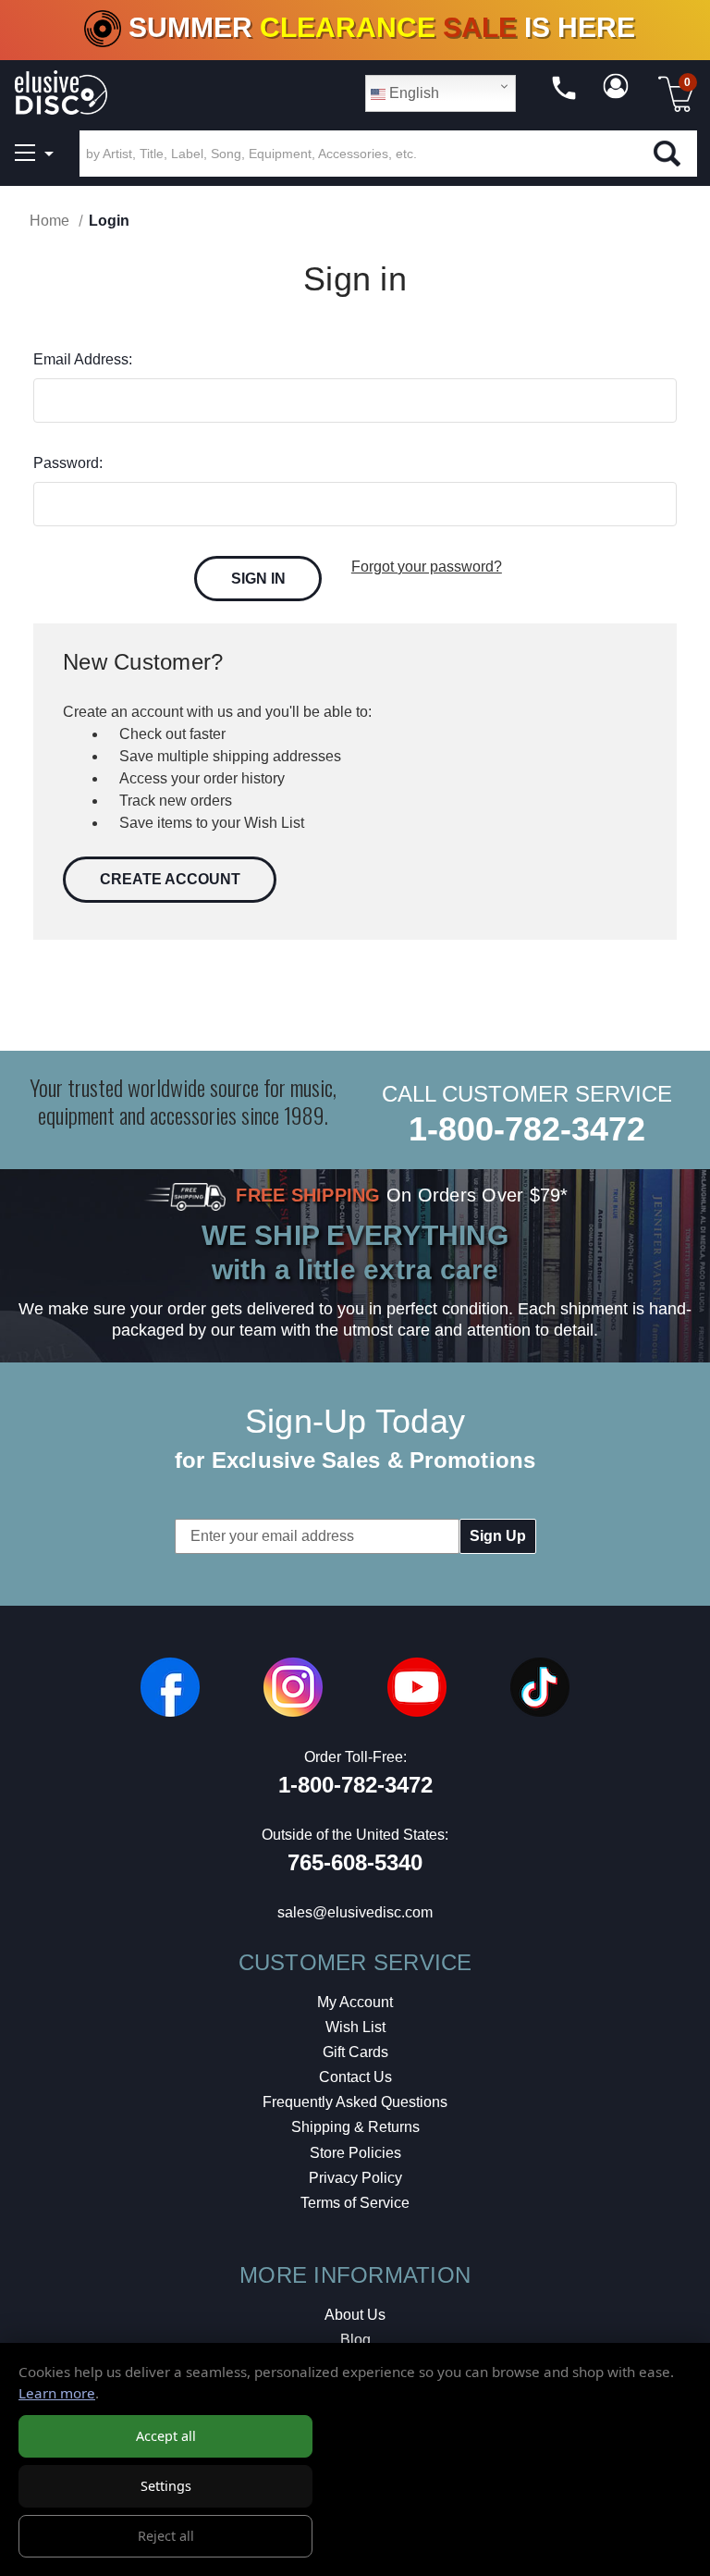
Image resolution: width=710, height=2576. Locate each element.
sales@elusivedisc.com (355, 1912)
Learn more (57, 2393)
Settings (166, 2486)
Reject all (166, 2536)
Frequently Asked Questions (355, 2102)
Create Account (170, 879)
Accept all (166, 2436)
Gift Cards (355, 2052)
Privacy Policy (355, 2178)
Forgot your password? (427, 567)
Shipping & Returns (355, 2127)
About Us (355, 2315)
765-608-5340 (355, 1862)
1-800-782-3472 (527, 1129)
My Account (355, 2002)
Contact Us (355, 2077)
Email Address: (83, 359)
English (412, 93)
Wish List (355, 2027)
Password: (68, 463)
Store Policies (355, 2153)
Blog (355, 2340)
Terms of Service (355, 2203)
